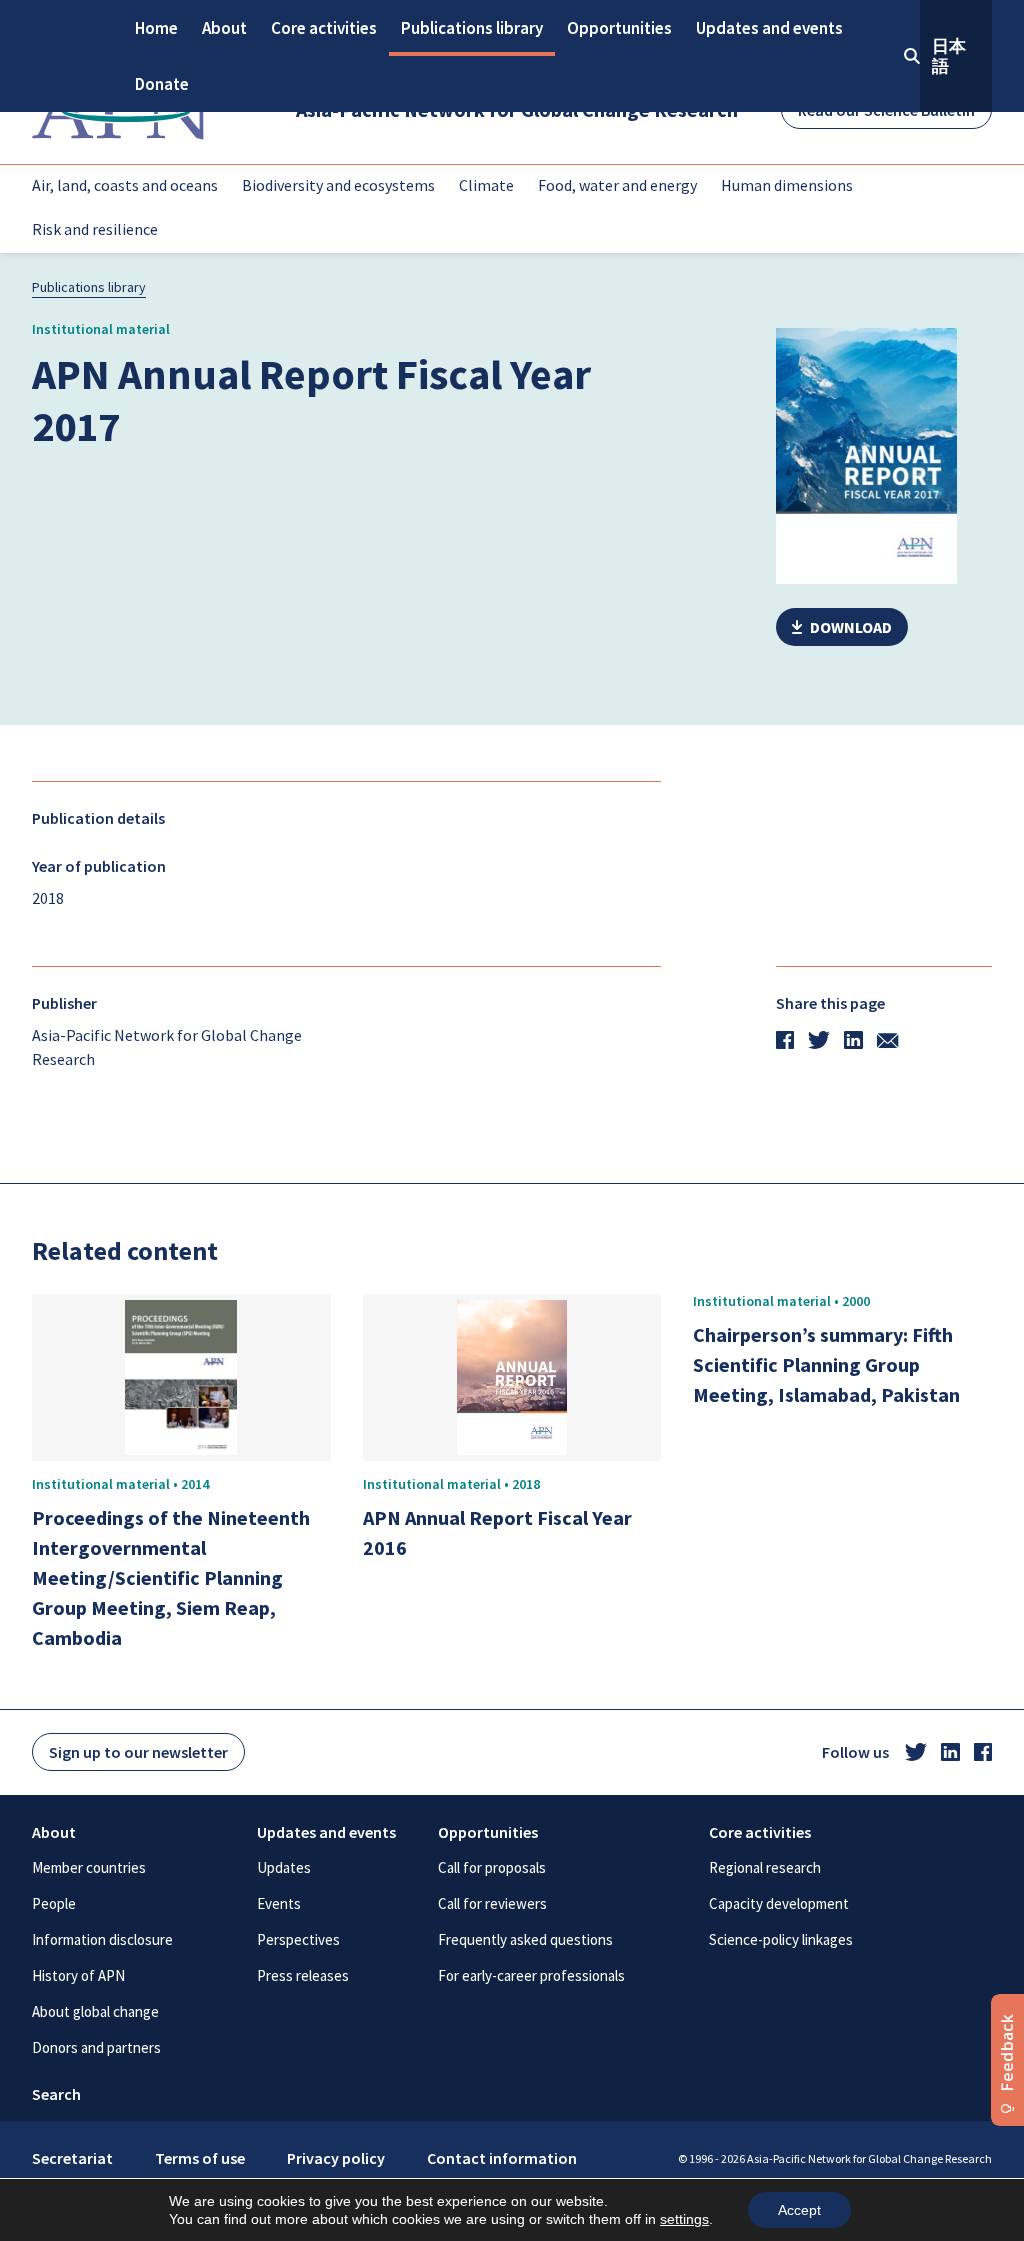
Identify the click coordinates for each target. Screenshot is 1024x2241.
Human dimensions (787, 185)
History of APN (78, 1975)
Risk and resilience (95, 229)
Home (156, 28)
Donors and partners (96, 2047)
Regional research (765, 1867)
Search (56, 2094)
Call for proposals (492, 1867)
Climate (486, 185)
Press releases (303, 1975)
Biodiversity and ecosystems (338, 185)
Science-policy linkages (781, 1939)
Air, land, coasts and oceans (125, 185)
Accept (799, 2210)
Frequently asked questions (525, 1939)
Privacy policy (336, 2158)
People (54, 1903)
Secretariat (72, 2158)
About (224, 28)
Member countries (89, 1867)
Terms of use (200, 2158)
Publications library (472, 28)
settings (684, 2219)
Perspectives (298, 1939)
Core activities (324, 28)
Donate (162, 84)
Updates (284, 1867)
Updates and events (769, 28)
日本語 (949, 56)
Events (279, 1903)
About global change (95, 2011)
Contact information (502, 2158)
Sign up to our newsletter (138, 1752)
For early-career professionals (531, 1975)
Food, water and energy (617, 185)
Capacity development (779, 1903)
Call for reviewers (492, 1903)
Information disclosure (102, 1939)
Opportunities (619, 28)
